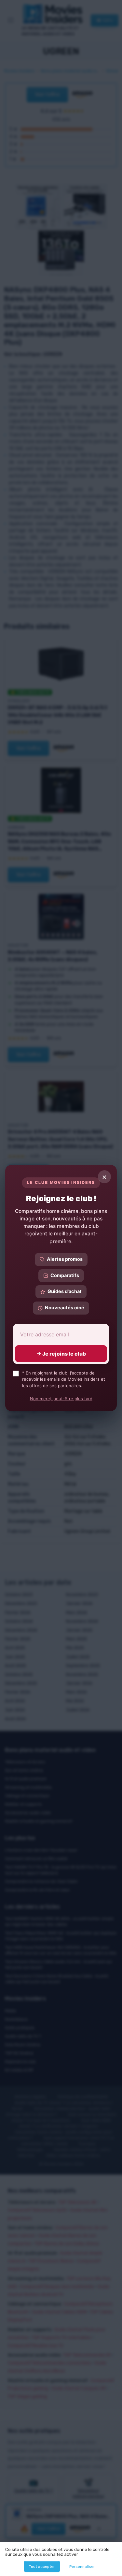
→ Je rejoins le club (61, 1354)
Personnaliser (82, 2567)
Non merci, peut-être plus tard (61, 1399)
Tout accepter (42, 2567)
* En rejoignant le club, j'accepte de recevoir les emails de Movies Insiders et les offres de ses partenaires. (64, 1379)
